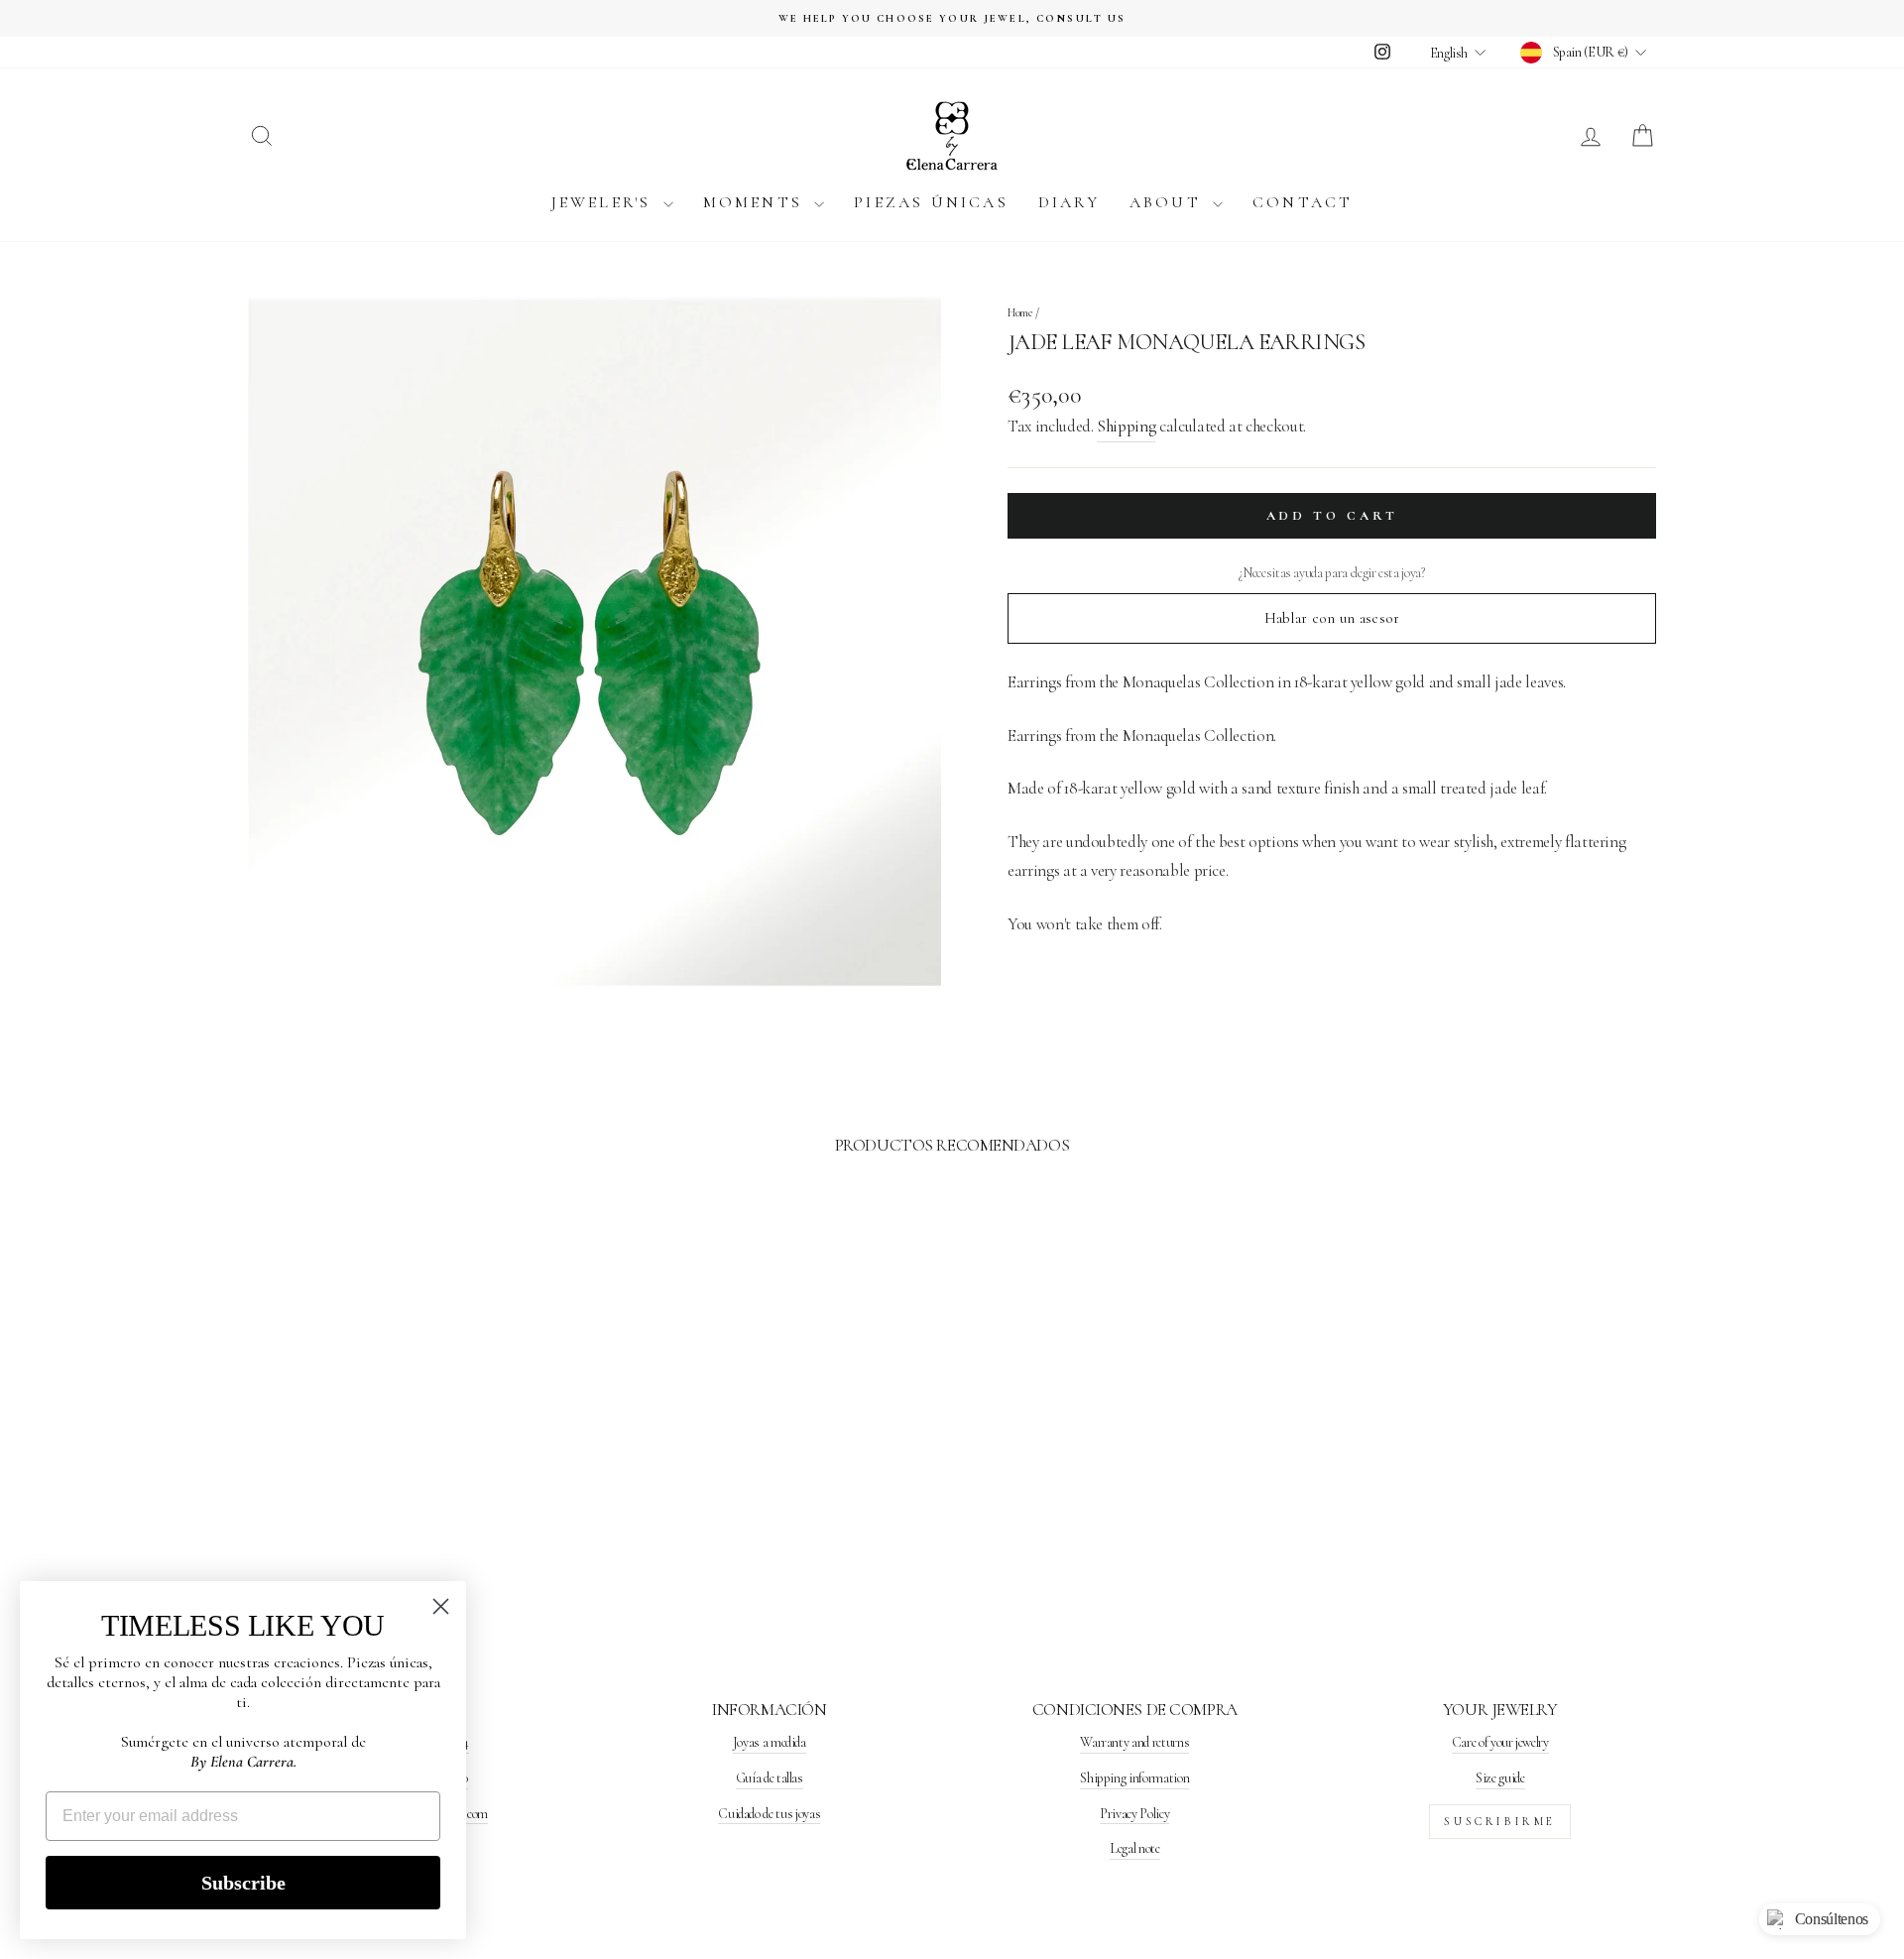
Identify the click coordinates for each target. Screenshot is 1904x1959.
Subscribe (243, 1883)
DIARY (1069, 202)
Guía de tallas (770, 1778)
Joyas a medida (770, 1742)
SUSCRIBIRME (1500, 1821)
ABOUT (1169, 202)
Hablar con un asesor (1332, 618)
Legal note (1135, 1848)
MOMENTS (757, 202)
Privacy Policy (1134, 1814)
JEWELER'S (605, 202)
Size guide (1500, 1778)
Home (1020, 312)
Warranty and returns (1134, 1742)
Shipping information (1134, 1778)
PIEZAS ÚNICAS (931, 202)
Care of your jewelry (1500, 1742)
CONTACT (1303, 202)
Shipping (1126, 426)
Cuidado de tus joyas (769, 1814)
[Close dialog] (441, 1606)
